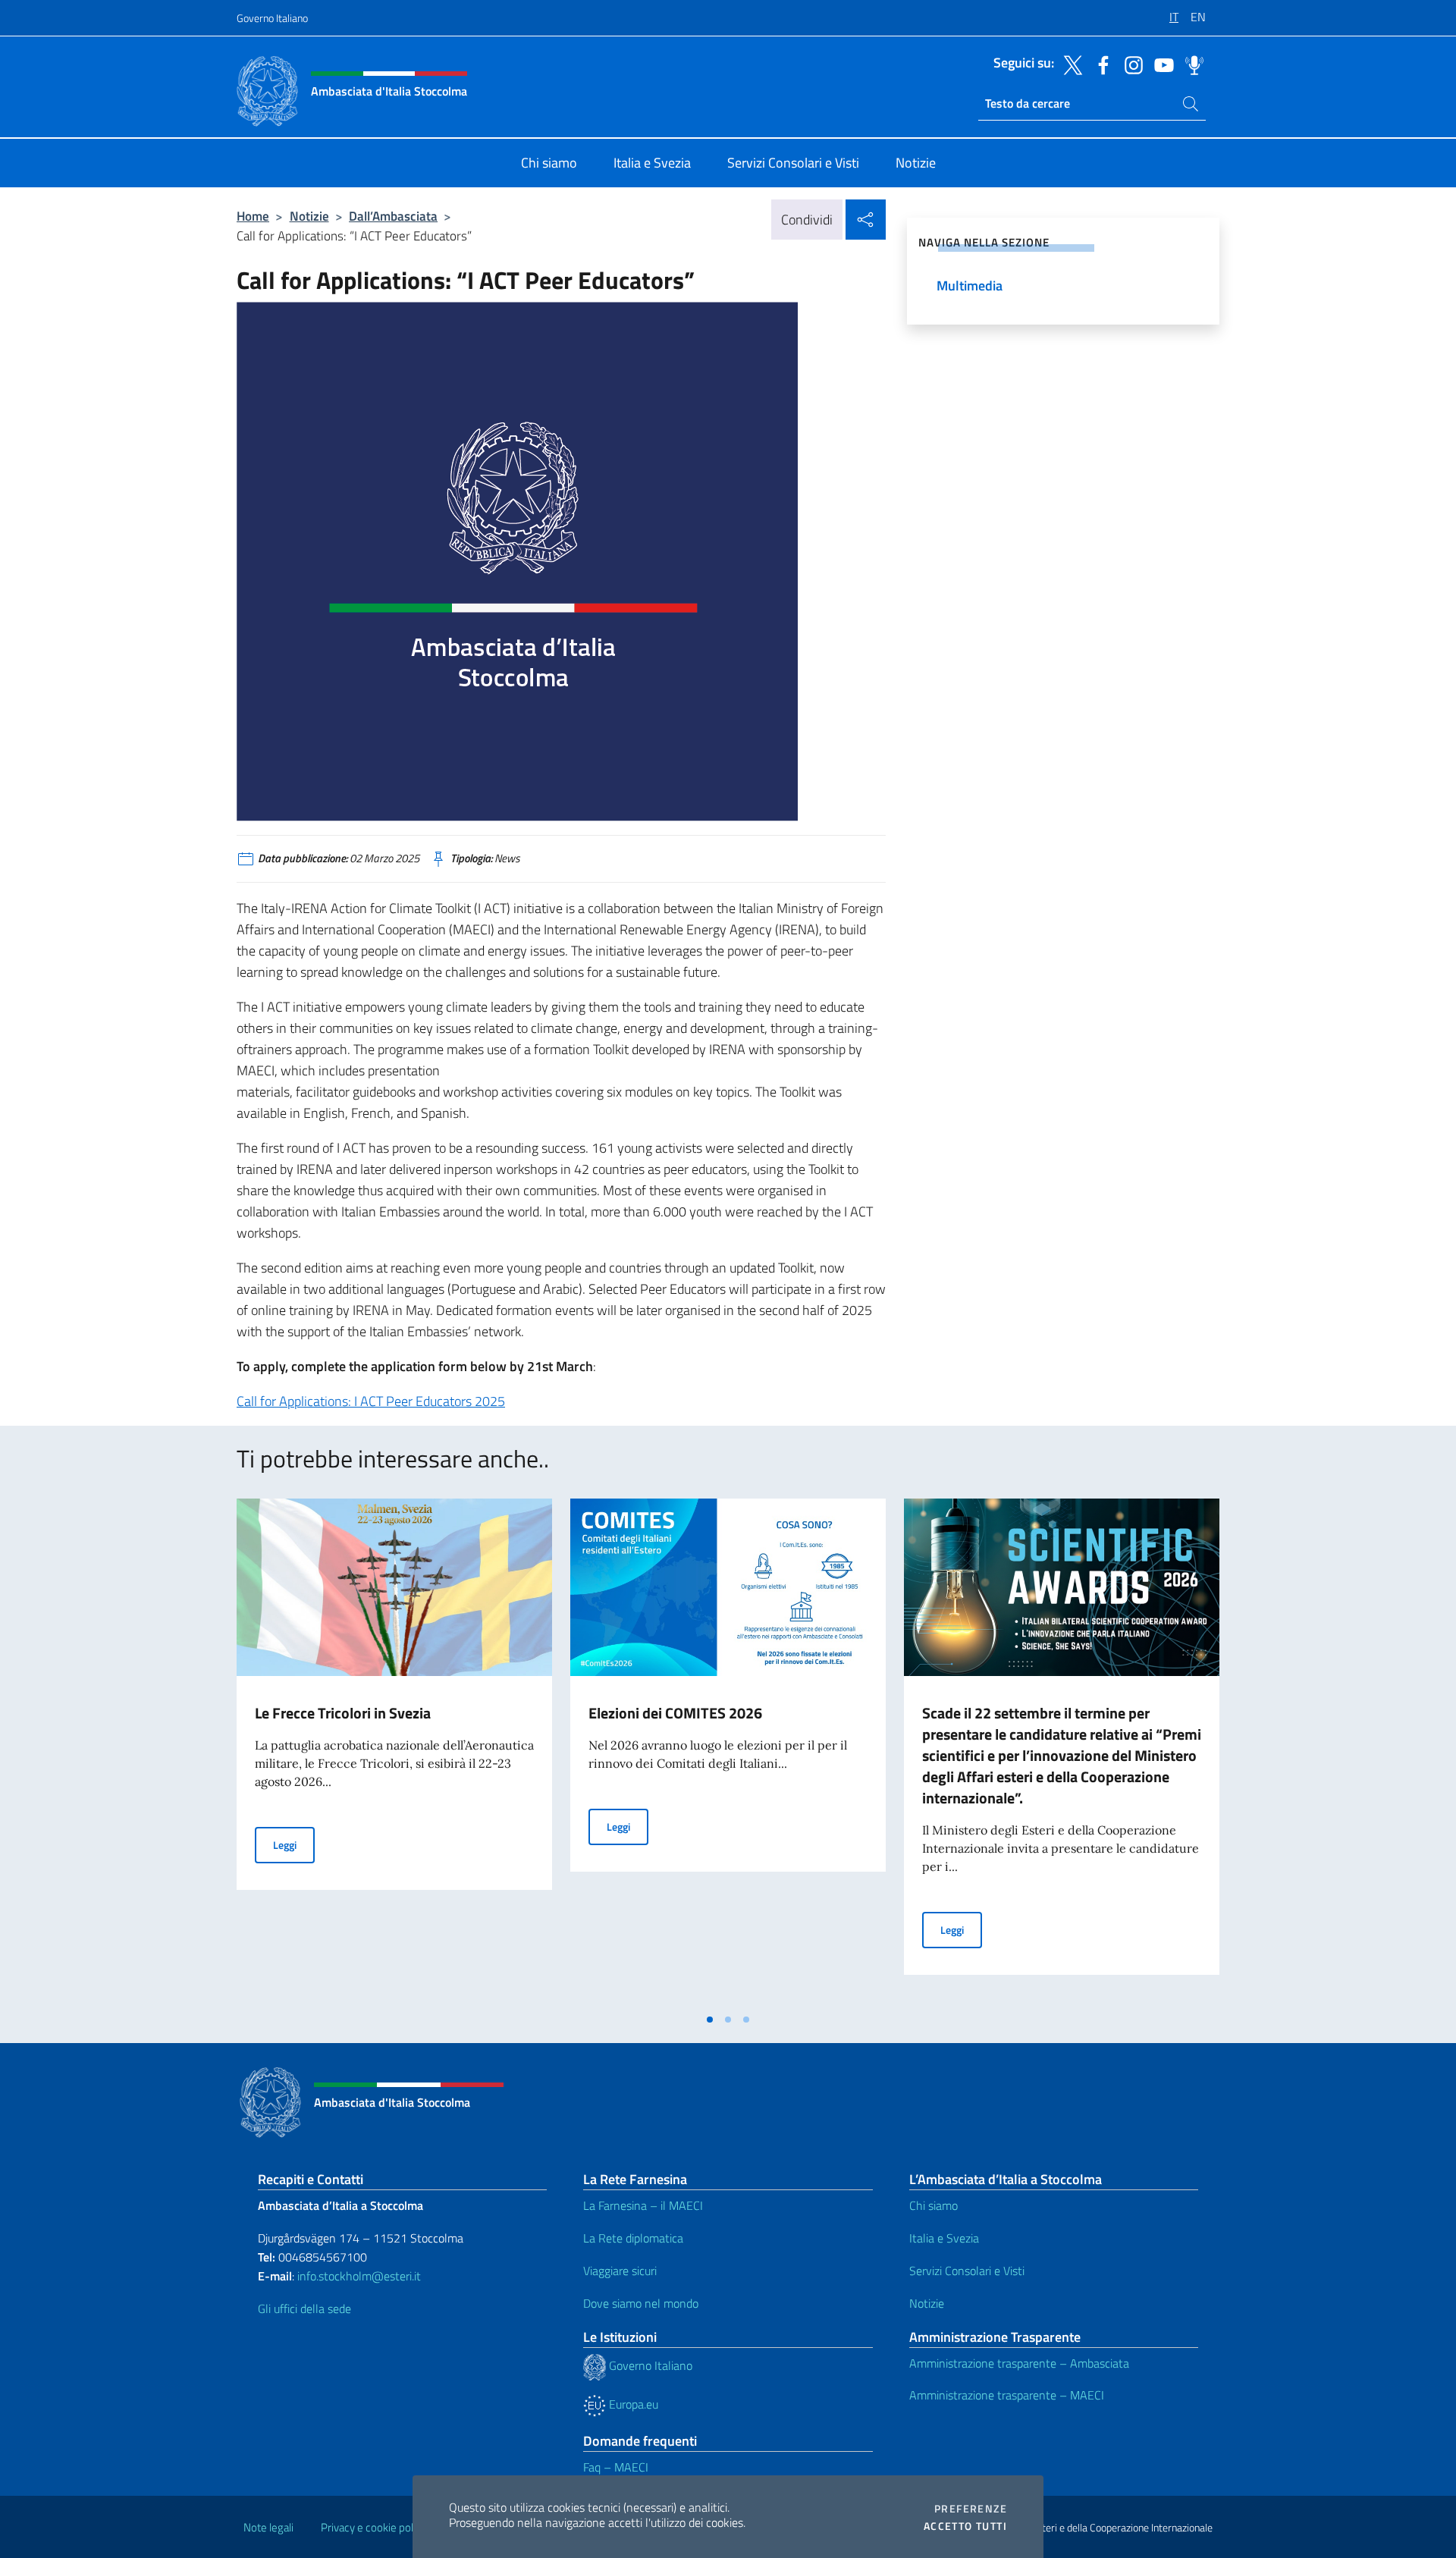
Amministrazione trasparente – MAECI (1007, 2395)
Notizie (309, 216)
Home (253, 216)
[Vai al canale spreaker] (1191, 64)
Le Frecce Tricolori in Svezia (343, 1713)
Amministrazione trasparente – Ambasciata (1019, 2363)
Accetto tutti (965, 2526)
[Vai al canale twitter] (1069, 64)
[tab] (710, 2020)
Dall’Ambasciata (393, 216)
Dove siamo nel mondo (641, 2303)
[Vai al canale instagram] (1130, 64)
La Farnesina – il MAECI (643, 2205)
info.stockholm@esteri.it (358, 2276)
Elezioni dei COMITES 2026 (675, 1713)
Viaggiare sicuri (620, 2271)
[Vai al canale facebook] (1100, 64)
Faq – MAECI (616, 2467)
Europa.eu (632, 2404)
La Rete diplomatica (633, 2238)
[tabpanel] (394, 1752)
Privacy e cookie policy (373, 2527)
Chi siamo (934, 2205)
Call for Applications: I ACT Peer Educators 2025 (371, 1401)
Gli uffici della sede (304, 2308)
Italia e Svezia (944, 2238)
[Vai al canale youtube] (1160, 64)
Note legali (268, 2527)
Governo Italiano (272, 18)
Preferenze (971, 2509)
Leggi (294, 1844)
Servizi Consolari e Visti (967, 2271)
